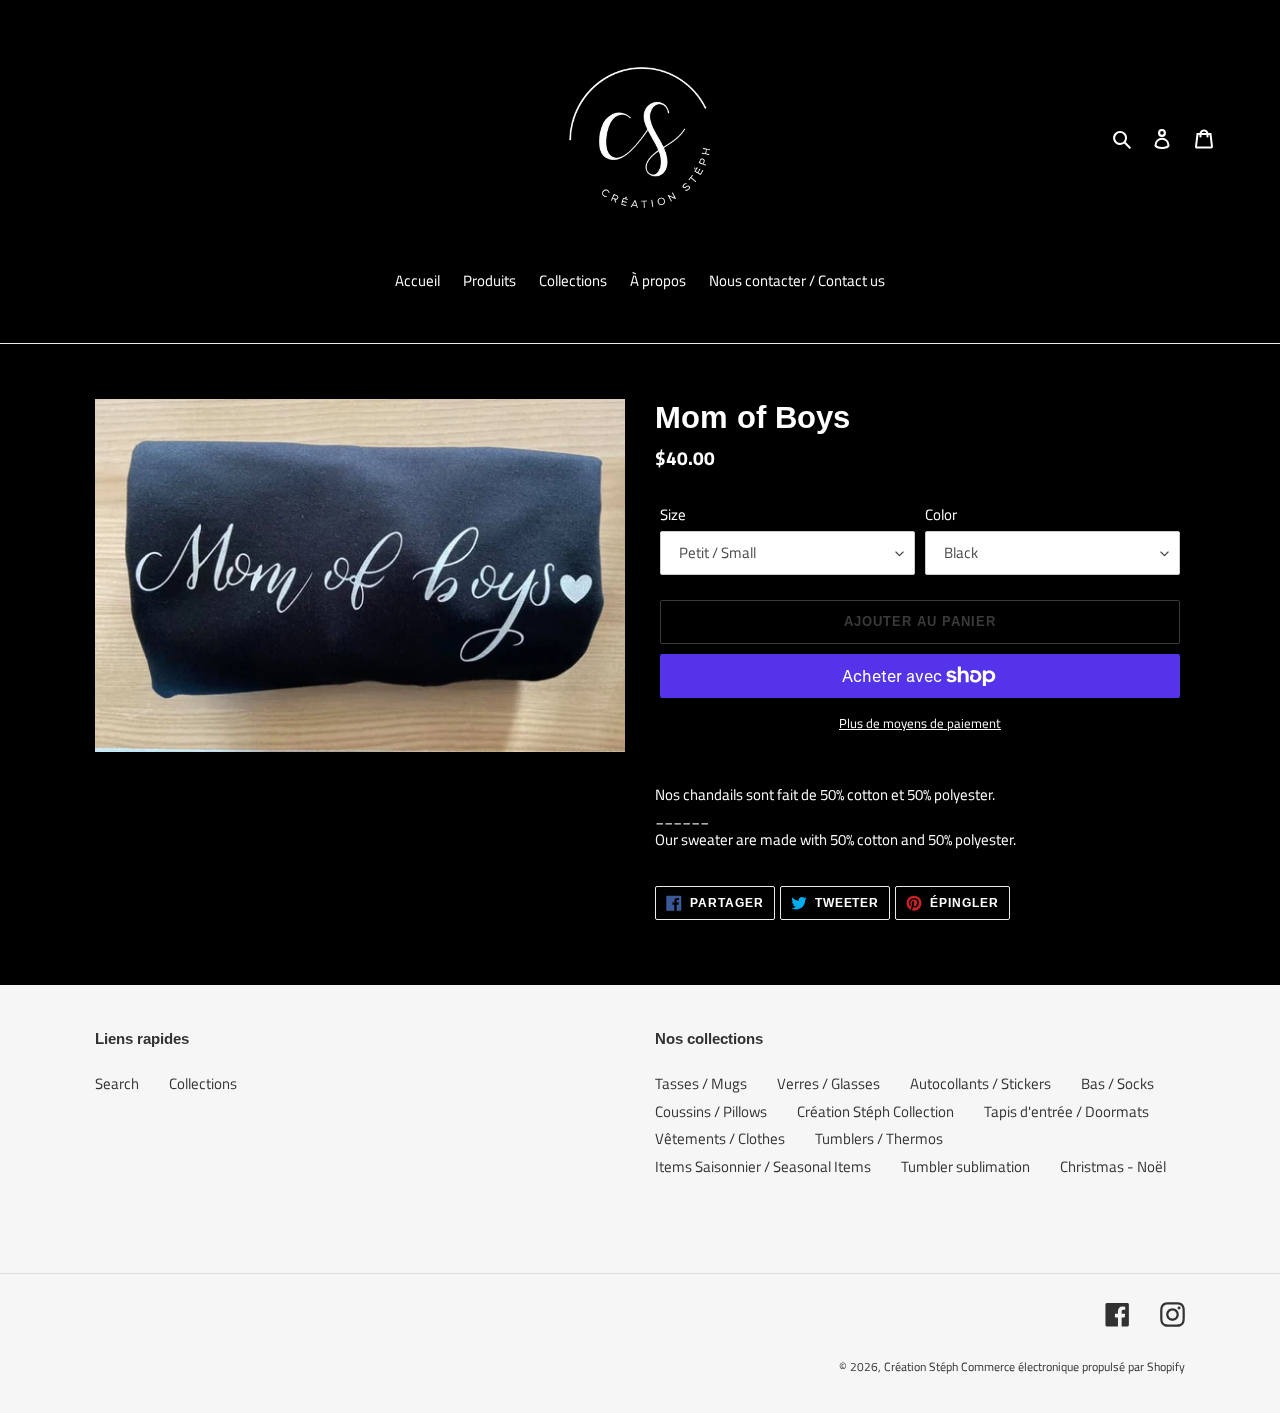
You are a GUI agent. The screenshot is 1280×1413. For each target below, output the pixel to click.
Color (941, 515)
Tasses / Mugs (701, 1083)
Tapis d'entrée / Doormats (1066, 1111)
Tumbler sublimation (965, 1166)
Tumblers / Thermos (879, 1138)
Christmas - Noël (1113, 1166)
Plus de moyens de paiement (920, 723)
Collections (203, 1083)
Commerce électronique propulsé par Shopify (1073, 1366)
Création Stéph (921, 1366)
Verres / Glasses (828, 1083)
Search (117, 1083)
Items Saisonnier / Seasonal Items (763, 1166)
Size (673, 515)
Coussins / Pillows (711, 1111)
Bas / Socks (1117, 1083)
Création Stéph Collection (875, 1111)
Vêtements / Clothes (720, 1138)
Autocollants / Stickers (980, 1083)
